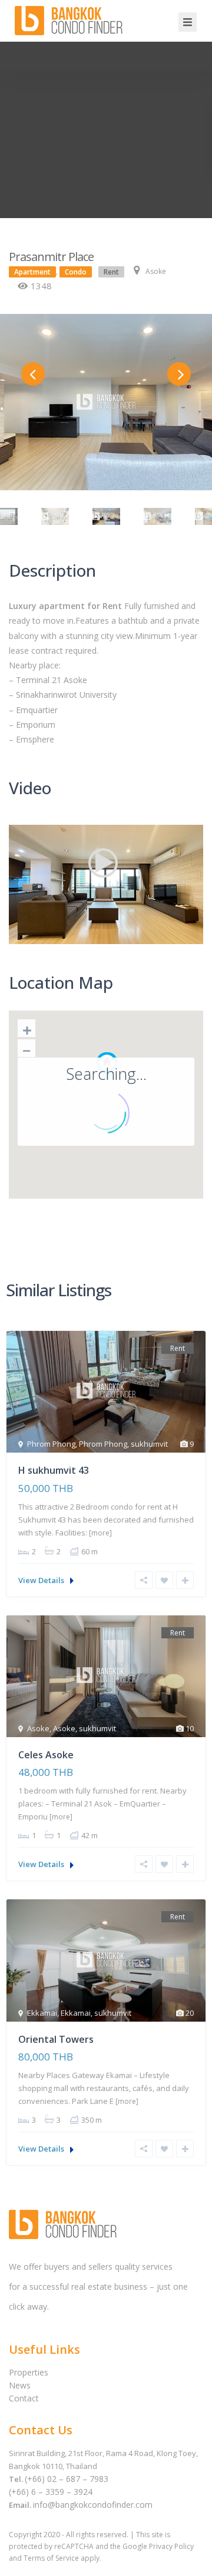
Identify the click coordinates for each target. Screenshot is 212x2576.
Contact (24, 2398)
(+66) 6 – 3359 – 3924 (51, 2492)
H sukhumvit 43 (54, 1470)
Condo (76, 272)
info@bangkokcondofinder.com (93, 2505)
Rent (111, 272)
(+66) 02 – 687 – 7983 (67, 2479)
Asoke (156, 271)
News (20, 2385)
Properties (29, 2372)
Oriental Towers (56, 2039)
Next (179, 374)
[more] (100, 1533)
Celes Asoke (46, 1755)
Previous (33, 374)
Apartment (32, 272)
